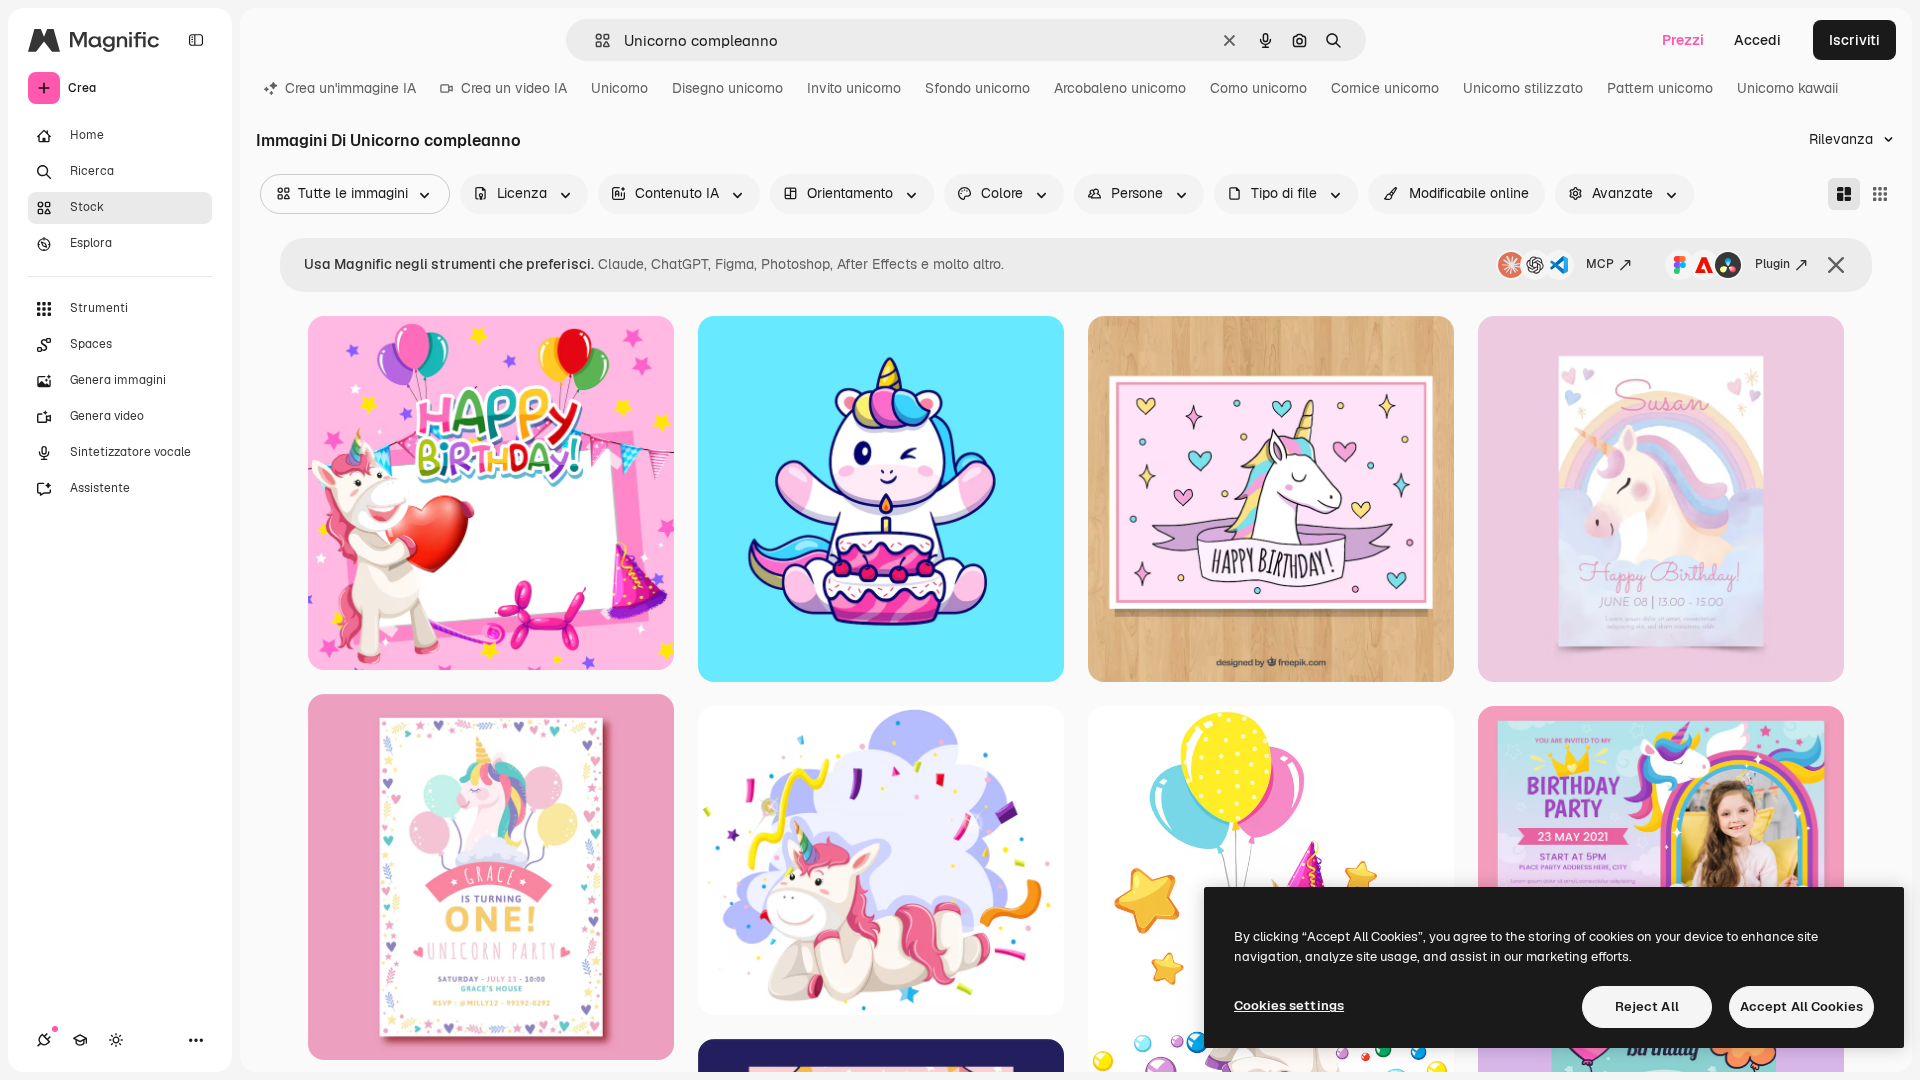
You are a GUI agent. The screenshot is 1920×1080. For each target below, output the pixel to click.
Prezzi (1683, 40)
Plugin (1772, 264)
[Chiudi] (1836, 265)
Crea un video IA (514, 88)
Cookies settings (1289, 1005)
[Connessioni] (44, 1040)
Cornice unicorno (1385, 88)
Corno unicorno (1258, 88)
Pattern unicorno (1660, 88)
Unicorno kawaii (1787, 88)
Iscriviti (1854, 40)
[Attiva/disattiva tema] (116, 1040)
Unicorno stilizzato (1523, 88)
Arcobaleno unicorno (1120, 88)
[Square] (1880, 194)
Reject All (1647, 1006)
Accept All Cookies (1801, 1006)
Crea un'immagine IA (350, 88)
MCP (1600, 264)
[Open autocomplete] (594, 40)
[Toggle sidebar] (196, 40)
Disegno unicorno (727, 88)
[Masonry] (1844, 194)
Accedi (1757, 40)
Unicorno (619, 88)
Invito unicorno (854, 88)
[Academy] (80, 1040)
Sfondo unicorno (977, 88)
